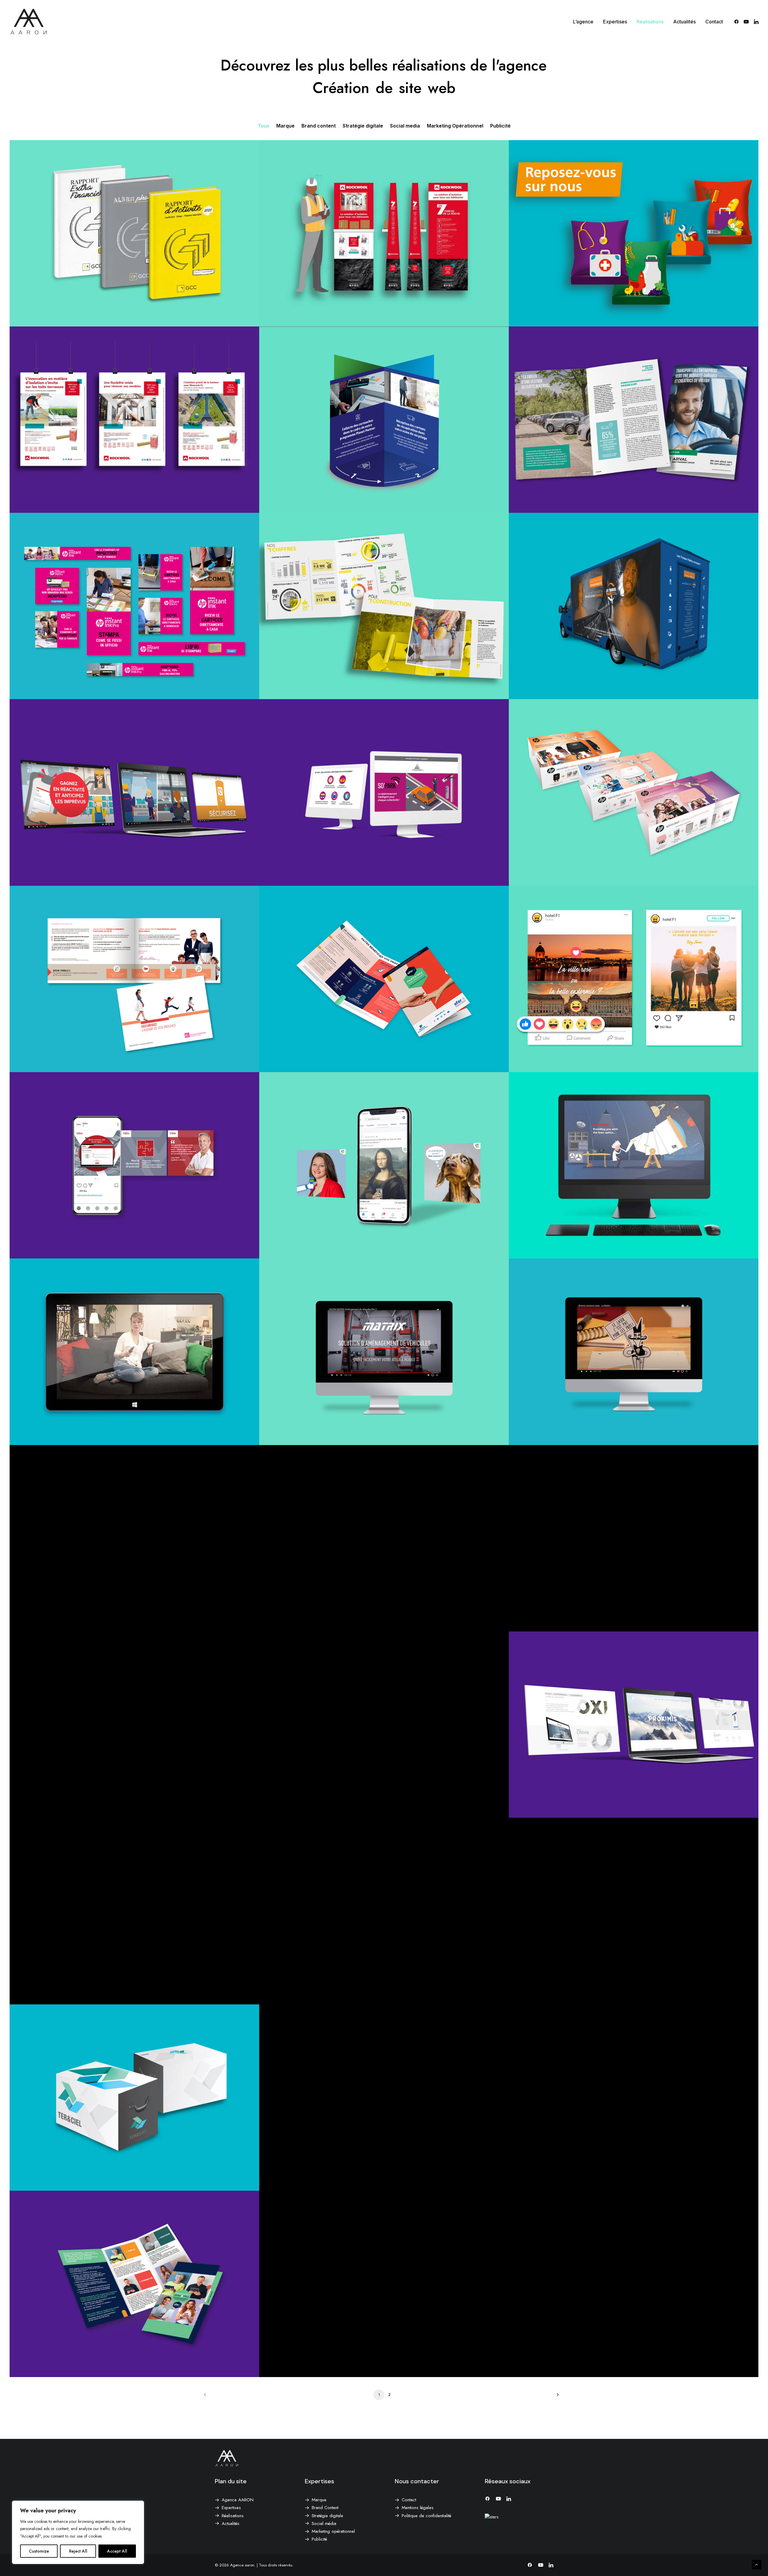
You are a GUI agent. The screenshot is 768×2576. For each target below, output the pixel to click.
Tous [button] (264, 126)
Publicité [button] (500, 126)
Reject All (78, 2551)
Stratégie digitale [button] (363, 126)
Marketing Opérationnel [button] (455, 126)
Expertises (615, 22)
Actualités (684, 22)
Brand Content (325, 2508)
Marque (319, 2500)
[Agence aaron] (29, 22)
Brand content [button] (319, 126)
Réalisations (650, 22)
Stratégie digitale (327, 2516)
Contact (714, 22)
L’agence (583, 22)
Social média (324, 2523)
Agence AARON (238, 2500)
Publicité (319, 2539)
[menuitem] (583, 22)
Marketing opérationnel (333, 2531)
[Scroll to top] (757, 2564)
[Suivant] (556, 2397)
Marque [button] (285, 126)
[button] (738, 22)
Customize (39, 2551)
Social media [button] (405, 126)
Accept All (117, 2551)
